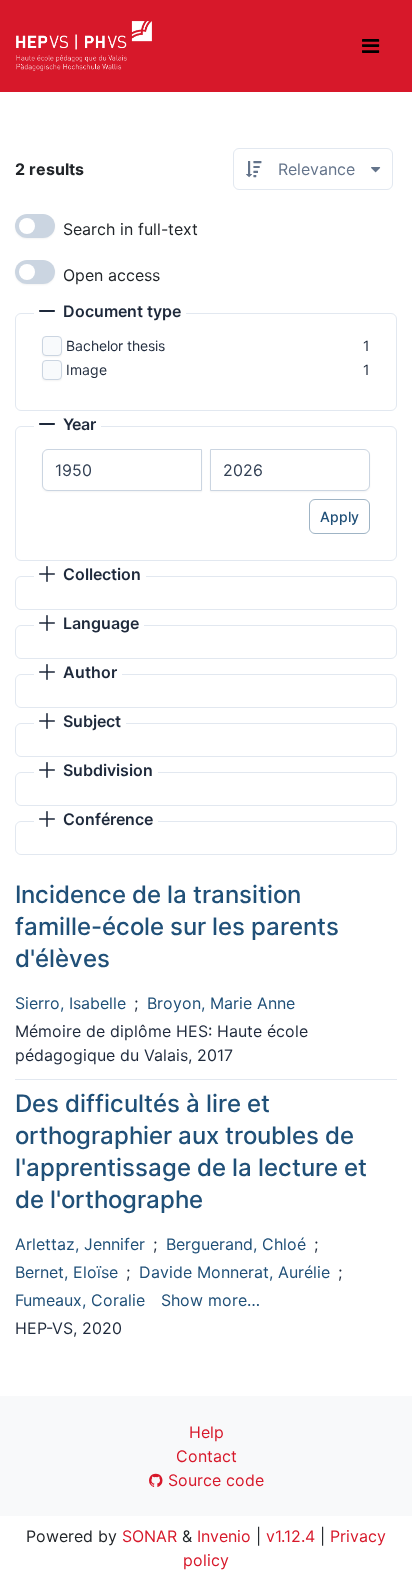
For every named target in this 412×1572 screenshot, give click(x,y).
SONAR (149, 1536)
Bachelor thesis (115, 345)
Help (206, 1432)
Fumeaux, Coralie (80, 1300)
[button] (110, 313)
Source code (213, 1480)
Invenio (224, 1536)
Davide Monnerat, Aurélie (234, 1272)
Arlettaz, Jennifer (80, 1244)
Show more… (210, 1300)
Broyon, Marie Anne (221, 1003)
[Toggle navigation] (370, 46)
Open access (111, 275)
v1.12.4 (290, 1536)
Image (86, 369)
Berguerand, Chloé (236, 1244)
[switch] (35, 226)
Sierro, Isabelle (70, 1003)
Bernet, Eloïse (66, 1272)
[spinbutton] (122, 470)
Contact (206, 1456)
